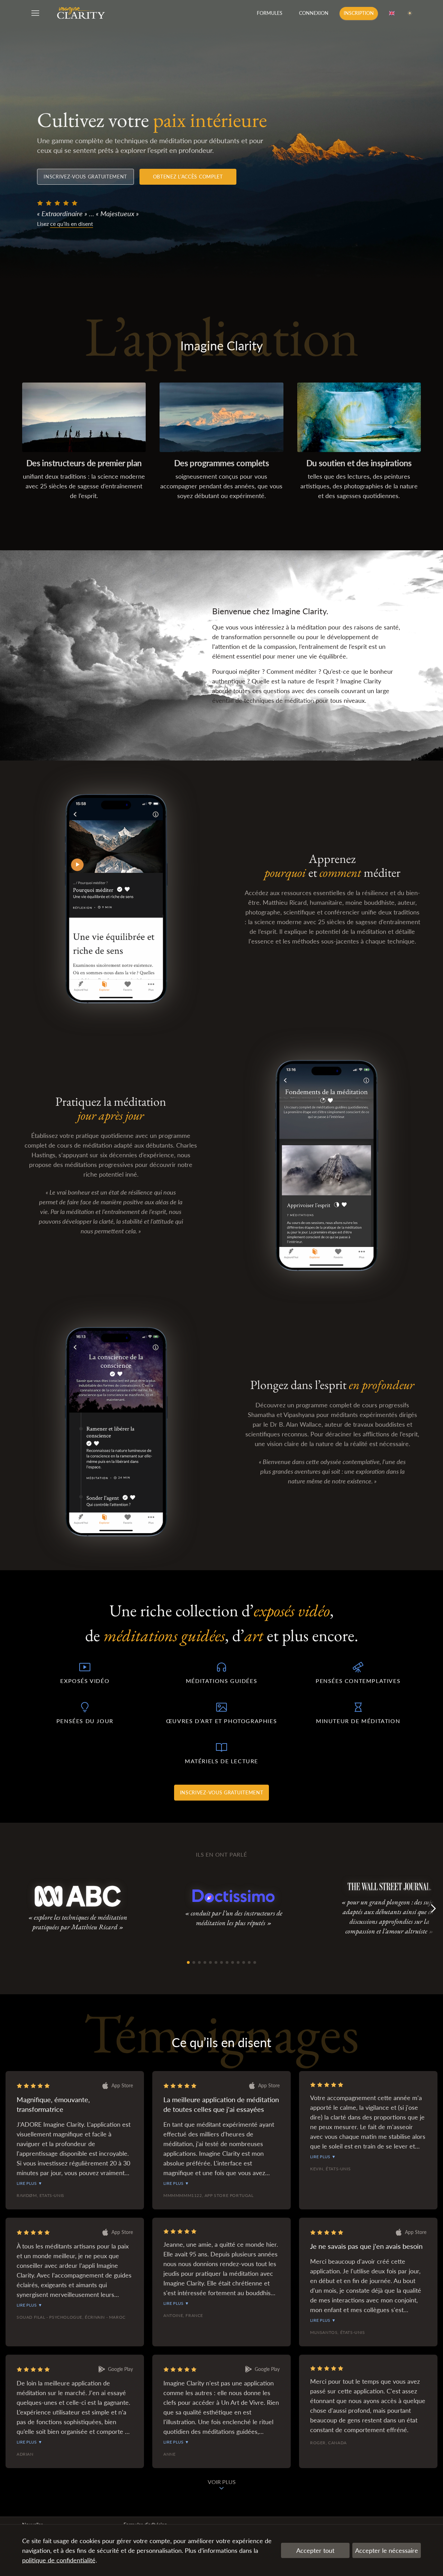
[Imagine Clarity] (81, 13)
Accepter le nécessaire (387, 2550)
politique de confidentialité (59, 2560)
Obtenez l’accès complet (188, 177)
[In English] (392, 13)
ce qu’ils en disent (72, 224)
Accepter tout (315, 2550)
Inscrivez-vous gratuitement (85, 177)
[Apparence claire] (410, 13)
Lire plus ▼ (29, 2183)
